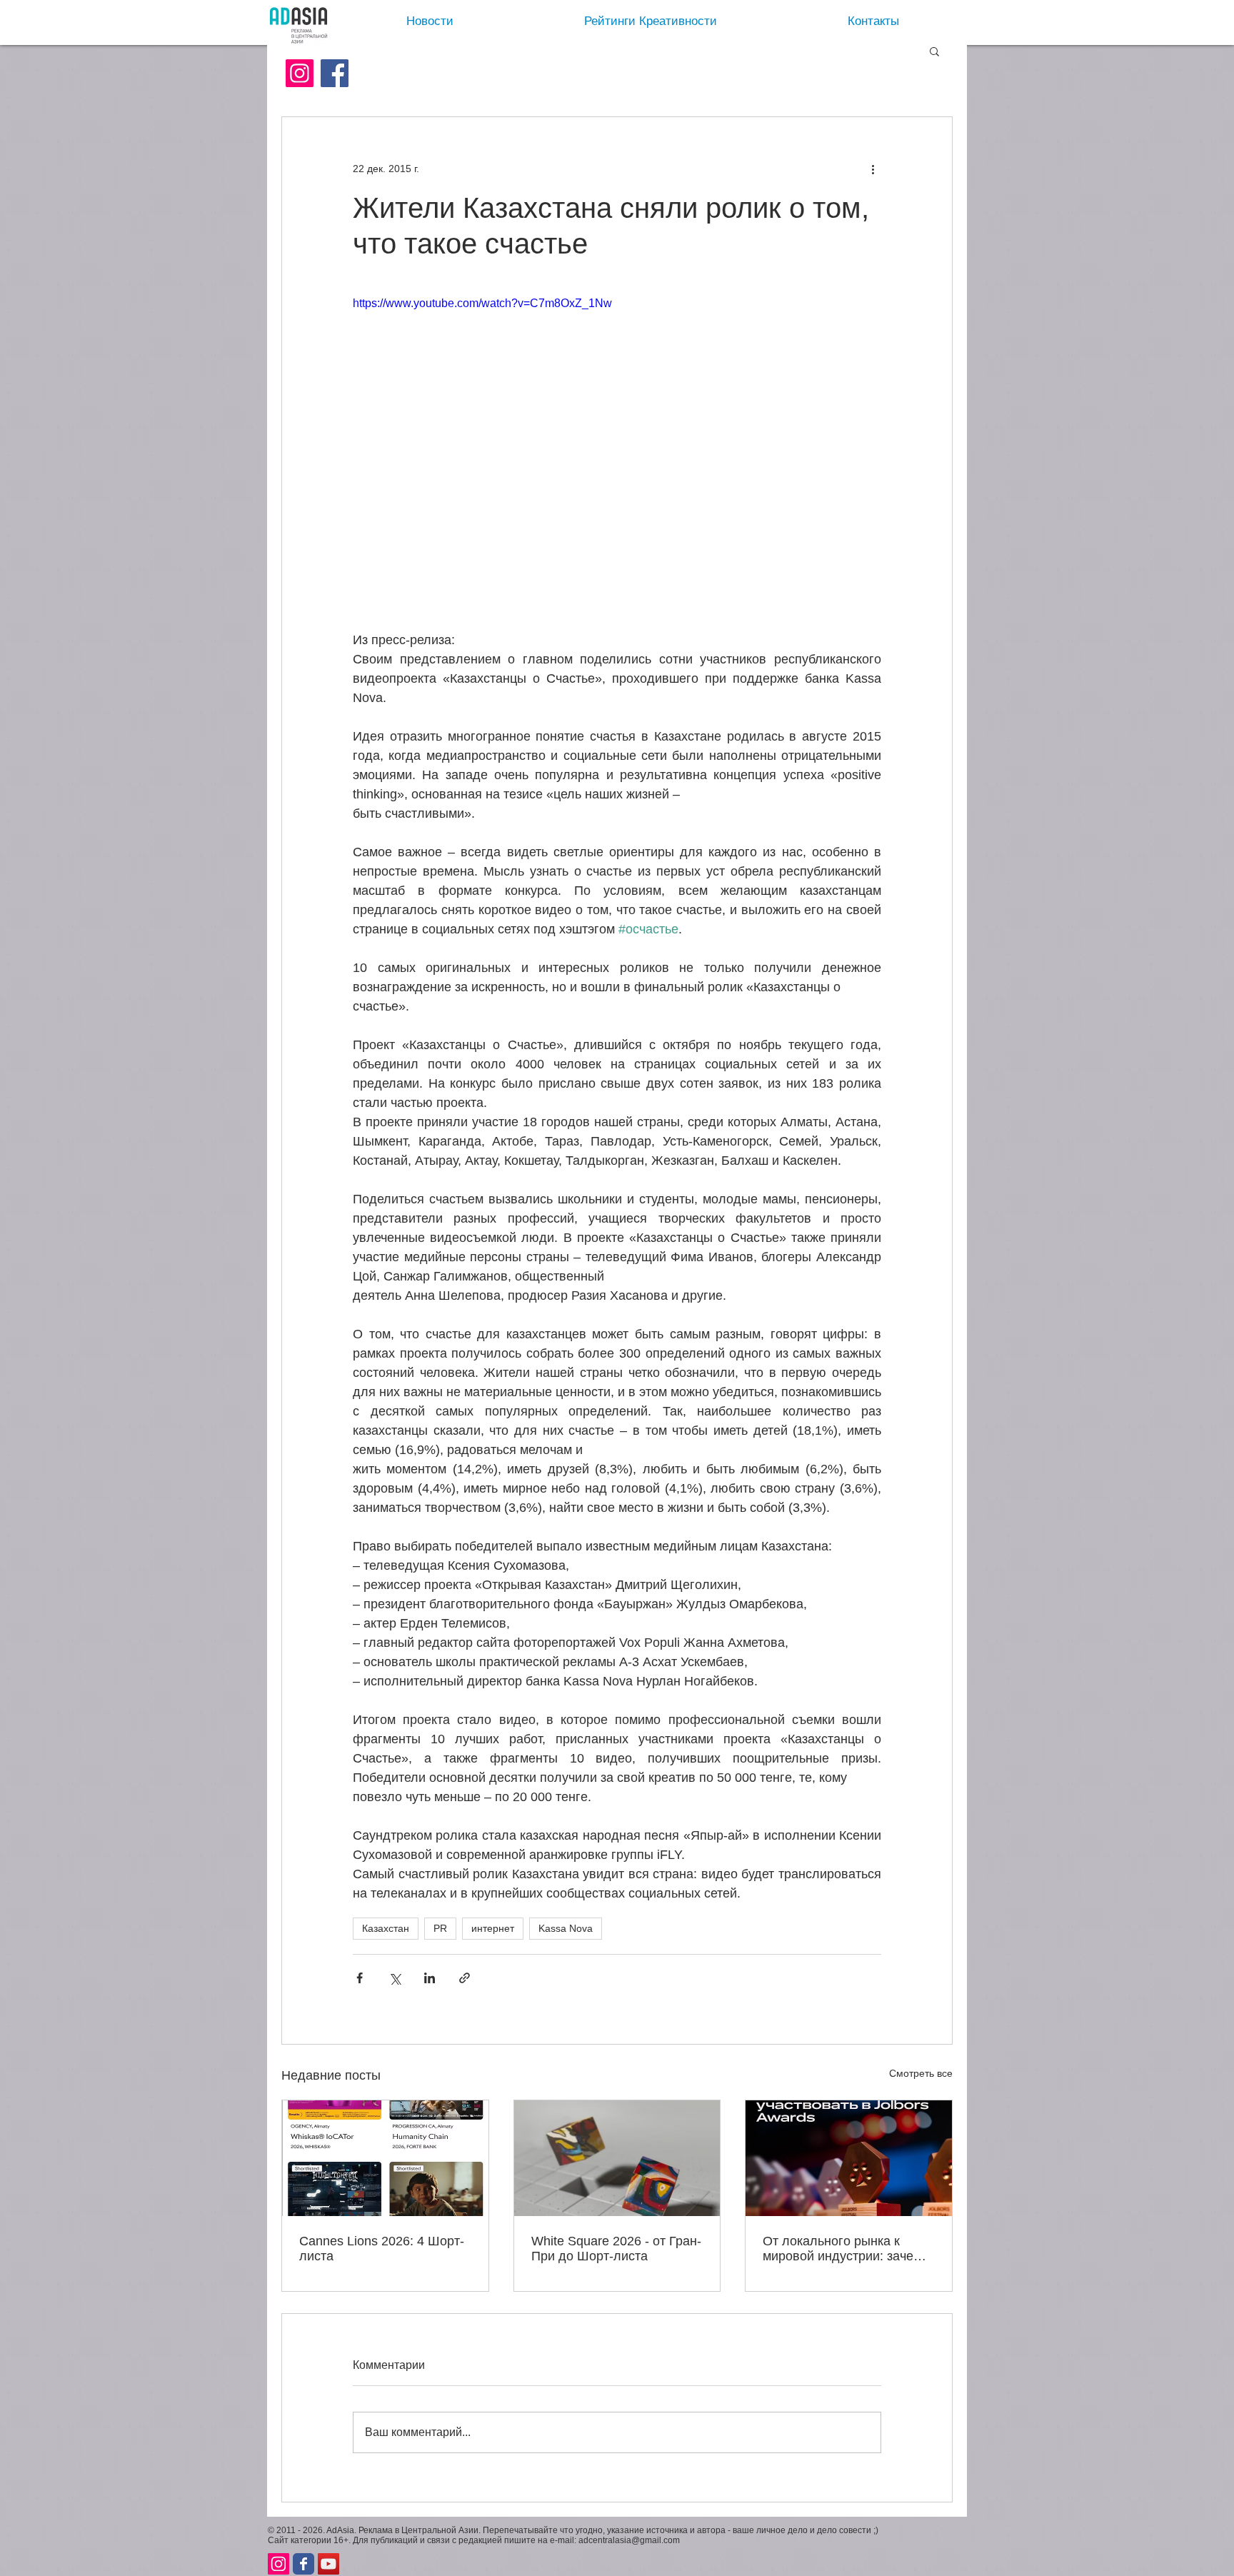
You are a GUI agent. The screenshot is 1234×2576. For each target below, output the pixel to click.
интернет (493, 1928)
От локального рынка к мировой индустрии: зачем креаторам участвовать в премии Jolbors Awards (842, 2249)
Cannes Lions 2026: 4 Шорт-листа (382, 2249)
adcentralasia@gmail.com (629, 2552)
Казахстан (386, 1928)
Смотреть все (921, 2073)
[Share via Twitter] (395, 1978)
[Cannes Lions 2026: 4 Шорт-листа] (385, 2158)
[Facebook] (335, 73)
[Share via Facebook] (360, 1978)
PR (440, 1928)
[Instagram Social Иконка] (300, 73)
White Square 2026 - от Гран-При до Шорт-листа (616, 2249)
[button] (934, 51)
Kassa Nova (566, 1928)
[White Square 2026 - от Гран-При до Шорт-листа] (617, 2158)
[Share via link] (465, 1978)
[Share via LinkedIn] (430, 1978)
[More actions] (873, 169)
